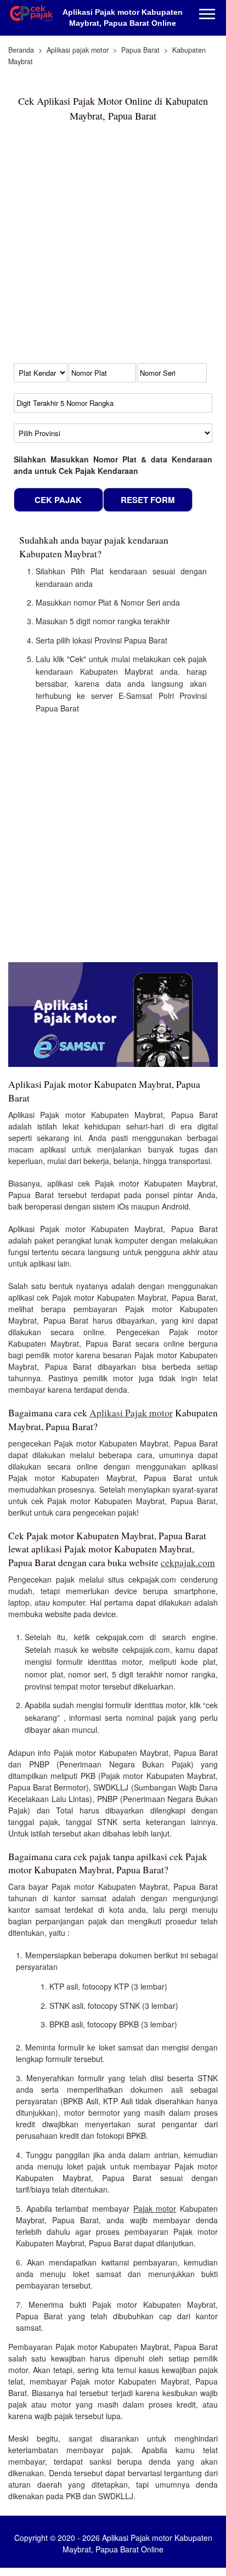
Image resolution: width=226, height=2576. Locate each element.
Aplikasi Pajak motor (131, 1413)
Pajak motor (155, 2208)
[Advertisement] (113, 247)
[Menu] (207, 15)
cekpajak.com (188, 1563)
